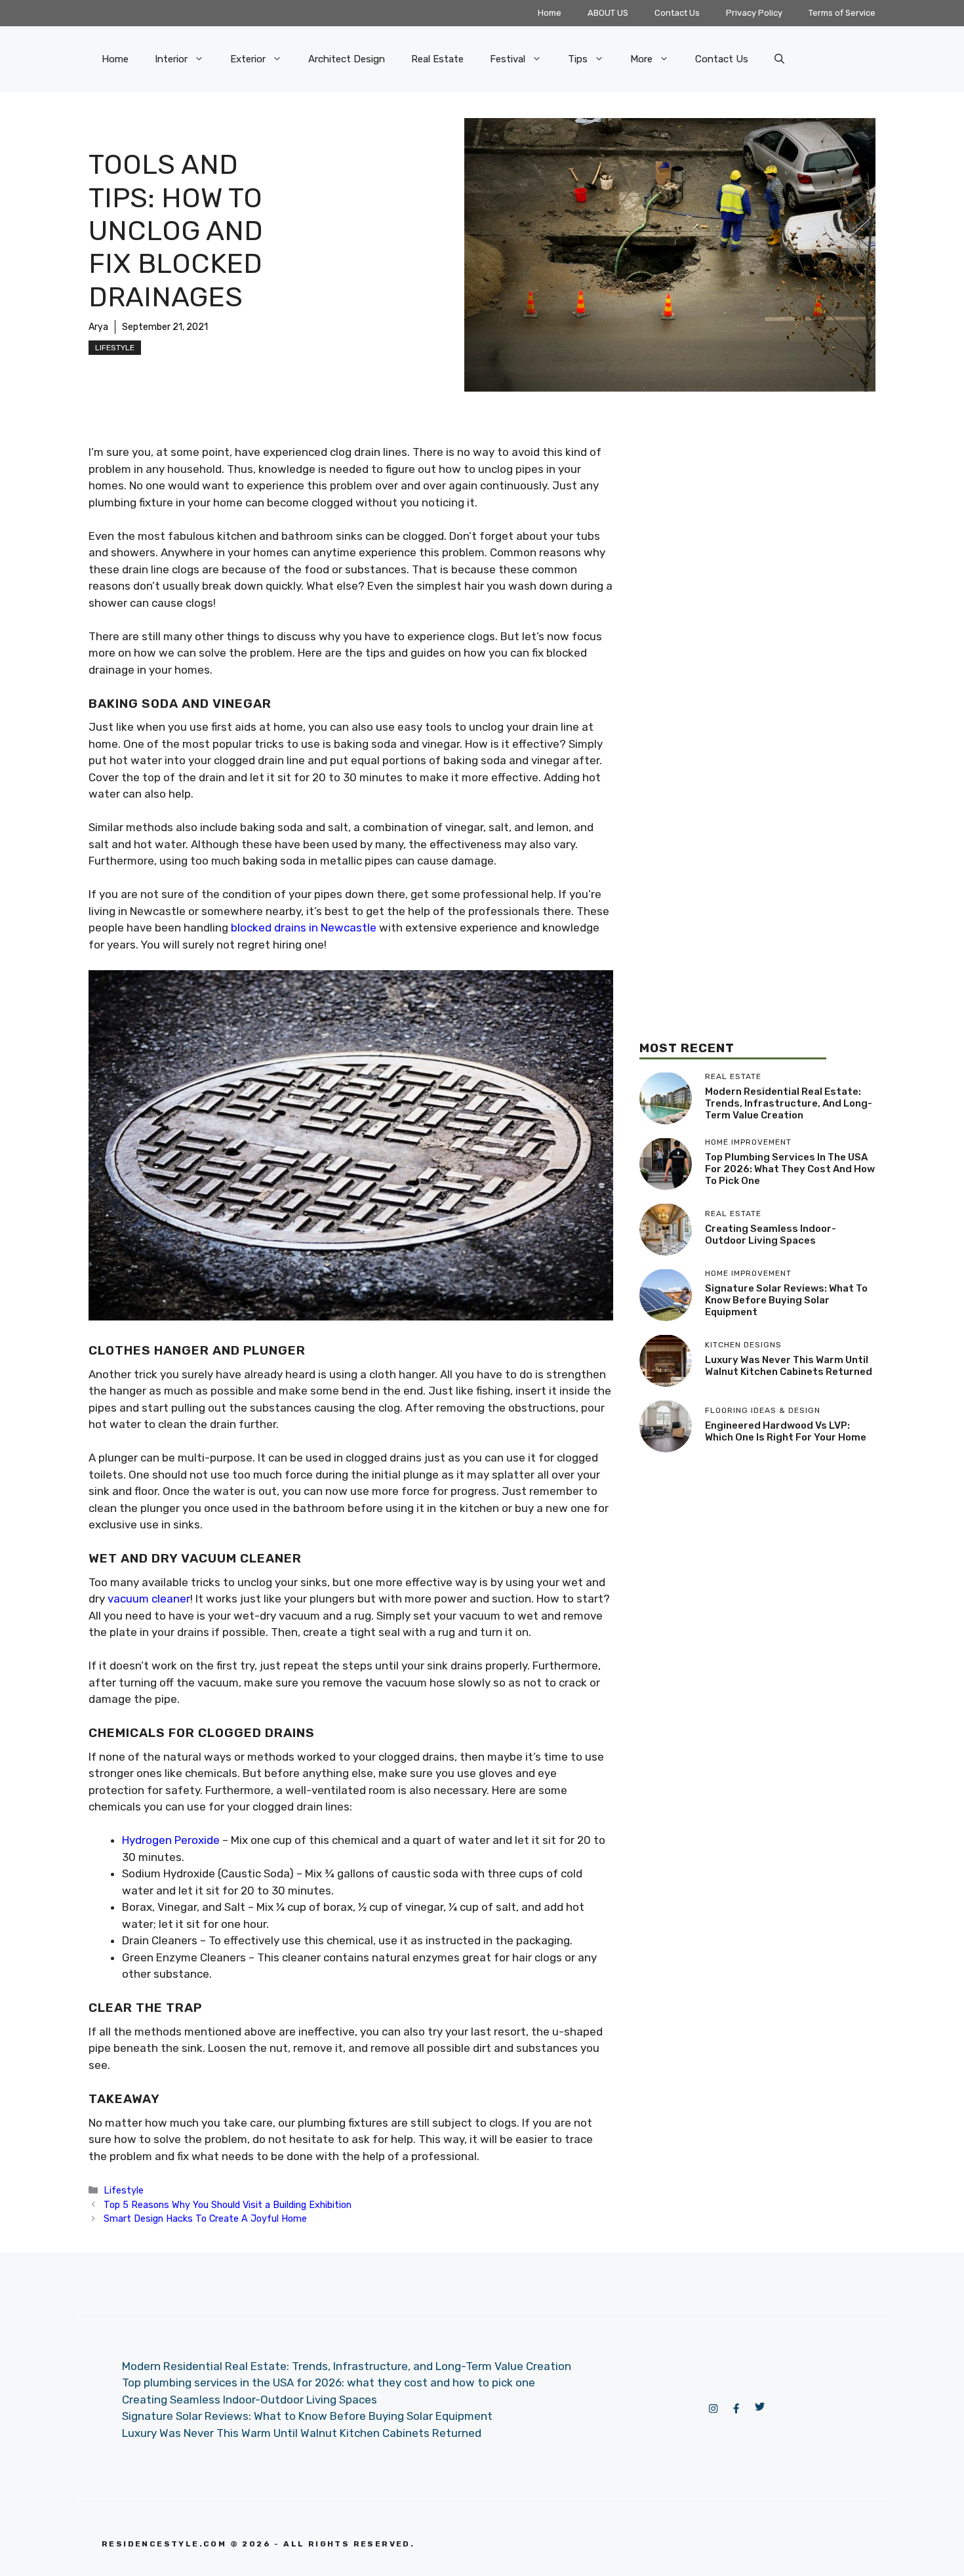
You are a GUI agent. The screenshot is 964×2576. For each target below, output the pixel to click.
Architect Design (347, 59)
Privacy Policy (754, 13)
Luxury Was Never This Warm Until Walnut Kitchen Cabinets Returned (789, 1366)
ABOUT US (608, 13)
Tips (578, 59)
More (641, 59)
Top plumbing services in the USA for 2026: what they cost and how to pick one (790, 1169)
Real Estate (437, 59)
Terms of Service (842, 13)
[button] (779, 59)
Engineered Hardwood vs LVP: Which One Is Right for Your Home (786, 1431)
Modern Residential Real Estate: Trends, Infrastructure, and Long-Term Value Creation (789, 1103)
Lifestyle (115, 348)
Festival (508, 59)
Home (550, 13)
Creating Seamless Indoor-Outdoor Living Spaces (771, 1235)
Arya (98, 327)
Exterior (248, 59)
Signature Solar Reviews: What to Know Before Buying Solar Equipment (786, 1300)
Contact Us (677, 13)
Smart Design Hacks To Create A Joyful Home (205, 2218)
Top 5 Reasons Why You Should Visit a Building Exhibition (228, 2205)
